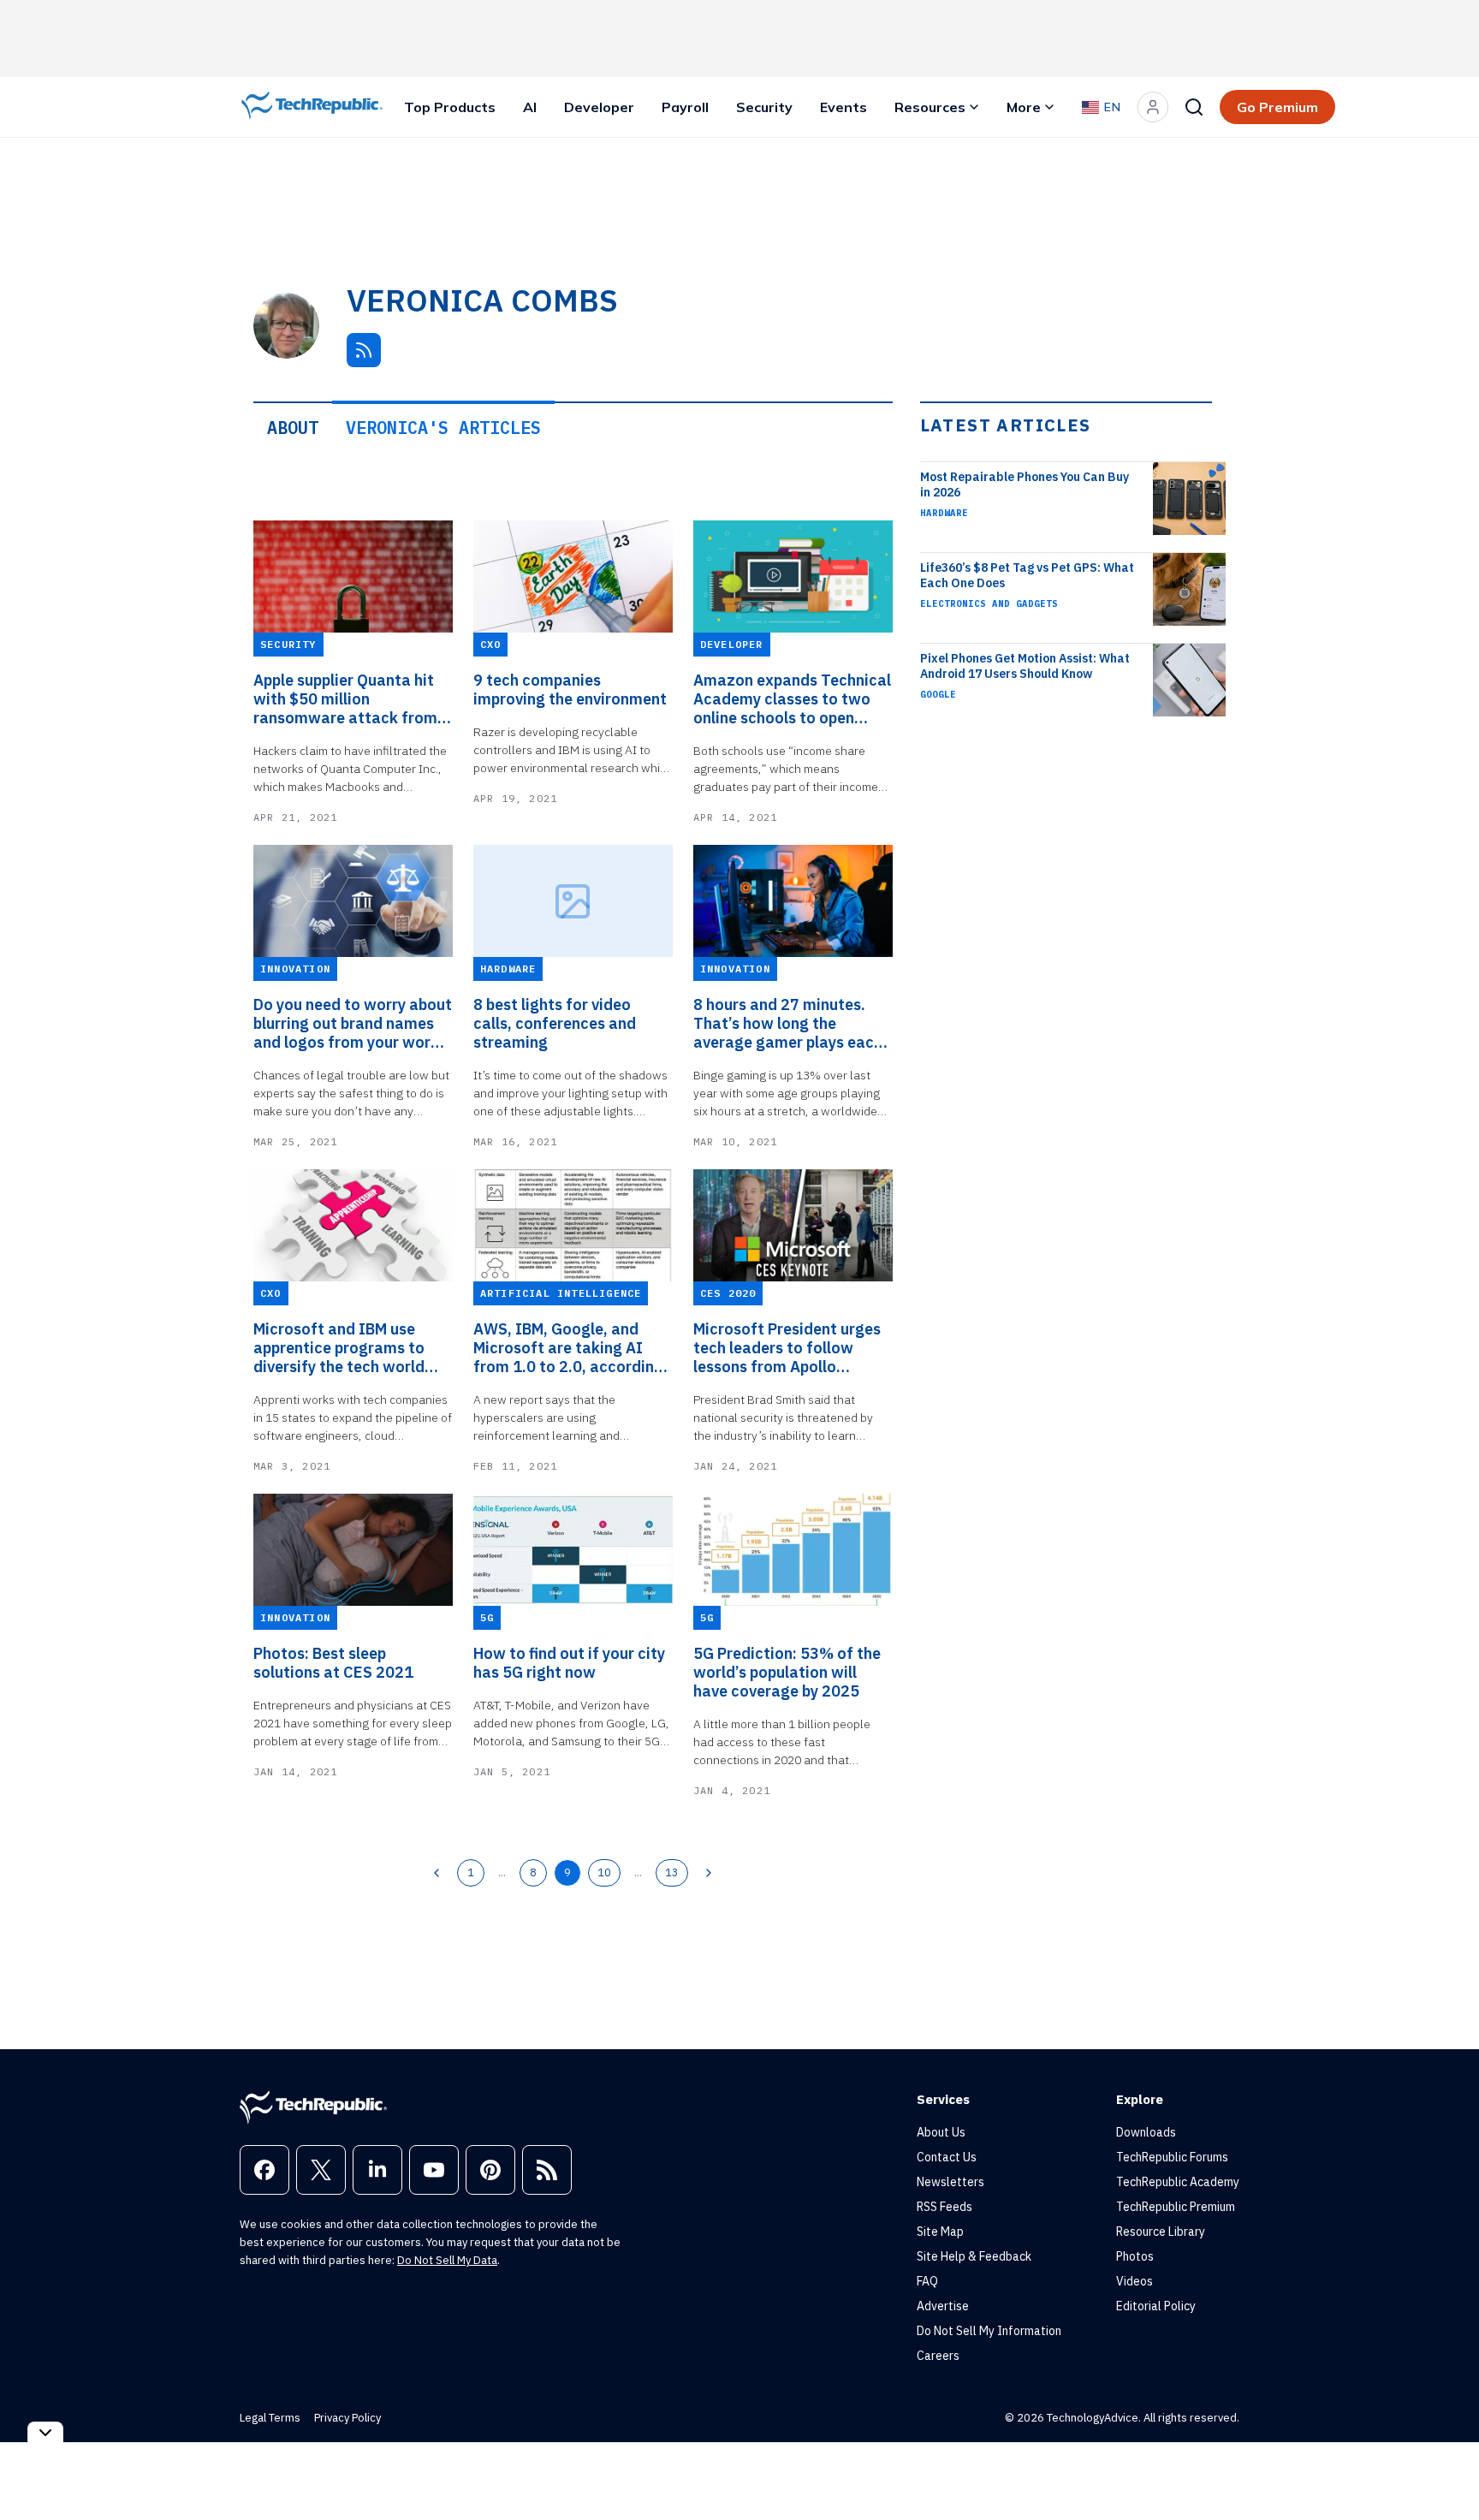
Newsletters (950, 2182)
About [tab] (293, 428)
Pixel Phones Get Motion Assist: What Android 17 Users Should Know (1025, 666)
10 (604, 1872)
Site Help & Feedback (974, 2256)
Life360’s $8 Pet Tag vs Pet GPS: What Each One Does (1027, 575)
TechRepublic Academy (1178, 2182)
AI (530, 107)
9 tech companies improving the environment (570, 690)
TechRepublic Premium (1176, 2207)
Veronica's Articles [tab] (443, 428)
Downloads (1146, 2132)
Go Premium (1277, 107)
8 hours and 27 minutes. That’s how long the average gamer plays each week (788, 1024)
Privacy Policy (347, 2418)
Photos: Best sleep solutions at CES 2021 (333, 1663)
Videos (1134, 2281)
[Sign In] (1153, 107)
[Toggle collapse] (45, 2432)
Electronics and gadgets (989, 603)
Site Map (940, 2232)
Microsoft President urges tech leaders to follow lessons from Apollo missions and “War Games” (792, 1348)
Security (764, 107)
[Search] (1194, 107)
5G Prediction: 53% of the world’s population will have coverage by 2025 (787, 1673)
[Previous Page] (437, 1873)
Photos (1135, 2256)
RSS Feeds (944, 2207)
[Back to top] (1445, 2468)
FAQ (927, 2281)
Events (843, 107)
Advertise (943, 2306)
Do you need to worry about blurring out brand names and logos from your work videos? (353, 1024)
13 (672, 1872)
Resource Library (1161, 2232)
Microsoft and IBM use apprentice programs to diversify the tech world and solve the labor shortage (339, 1348)
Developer (599, 107)
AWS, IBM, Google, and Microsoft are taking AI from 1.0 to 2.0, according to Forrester (568, 1348)
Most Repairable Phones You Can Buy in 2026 (1025, 484)
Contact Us (947, 2157)
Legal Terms (270, 2418)
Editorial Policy (1156, 2306)
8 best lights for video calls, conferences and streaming (555, 1024)
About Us (941, 2132)
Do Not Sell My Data (447, 2260)
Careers (938, 2356)
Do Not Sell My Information (989, 2331)
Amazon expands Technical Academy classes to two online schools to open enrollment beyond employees (792, 699)
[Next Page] (709, 1873)
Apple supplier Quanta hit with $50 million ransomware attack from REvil (345, 699)
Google (938, 694)
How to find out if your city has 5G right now (569, 1663)
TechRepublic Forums (1172, 2157)
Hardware (944, 513)
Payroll (685, 107)
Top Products (450, 107)
